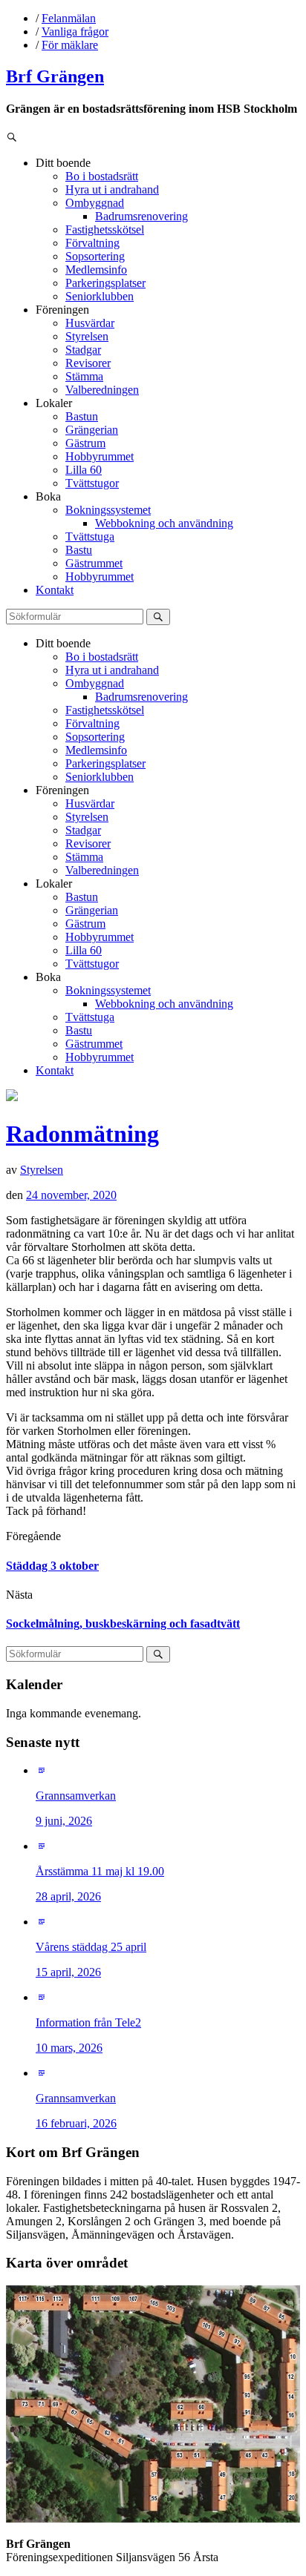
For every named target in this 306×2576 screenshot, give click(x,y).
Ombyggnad (95, 203)
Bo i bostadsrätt (102, 176)
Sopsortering (95, 256)
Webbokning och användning (164, 523)
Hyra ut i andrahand (112, 189)
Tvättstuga (90, 536)
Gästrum (85, 443)
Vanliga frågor (75, 32)
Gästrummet (94, 563)
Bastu (79, 550)
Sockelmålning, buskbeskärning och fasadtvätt (123, 1624)
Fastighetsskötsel (105, 229)
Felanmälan (69, 18)
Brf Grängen (55, 76)
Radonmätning (82, 1134)
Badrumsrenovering (141, 216)
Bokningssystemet (108, 510)
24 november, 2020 (71, 1195)
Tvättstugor (92, 483)
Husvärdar (90, 323)
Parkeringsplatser (105, 283)
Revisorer (88, 363)
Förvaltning (92, 243)
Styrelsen (87, 336)
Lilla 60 (84, 470)
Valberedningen (102, 390)
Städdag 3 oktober (52, 1566)
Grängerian (92, 430)
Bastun (82, 416)
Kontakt (55, 590)
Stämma (84, 376)
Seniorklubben (100, 296)
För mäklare (70, 45)
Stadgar (83, 350)
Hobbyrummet (100, 456)
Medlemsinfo (96, 270)
